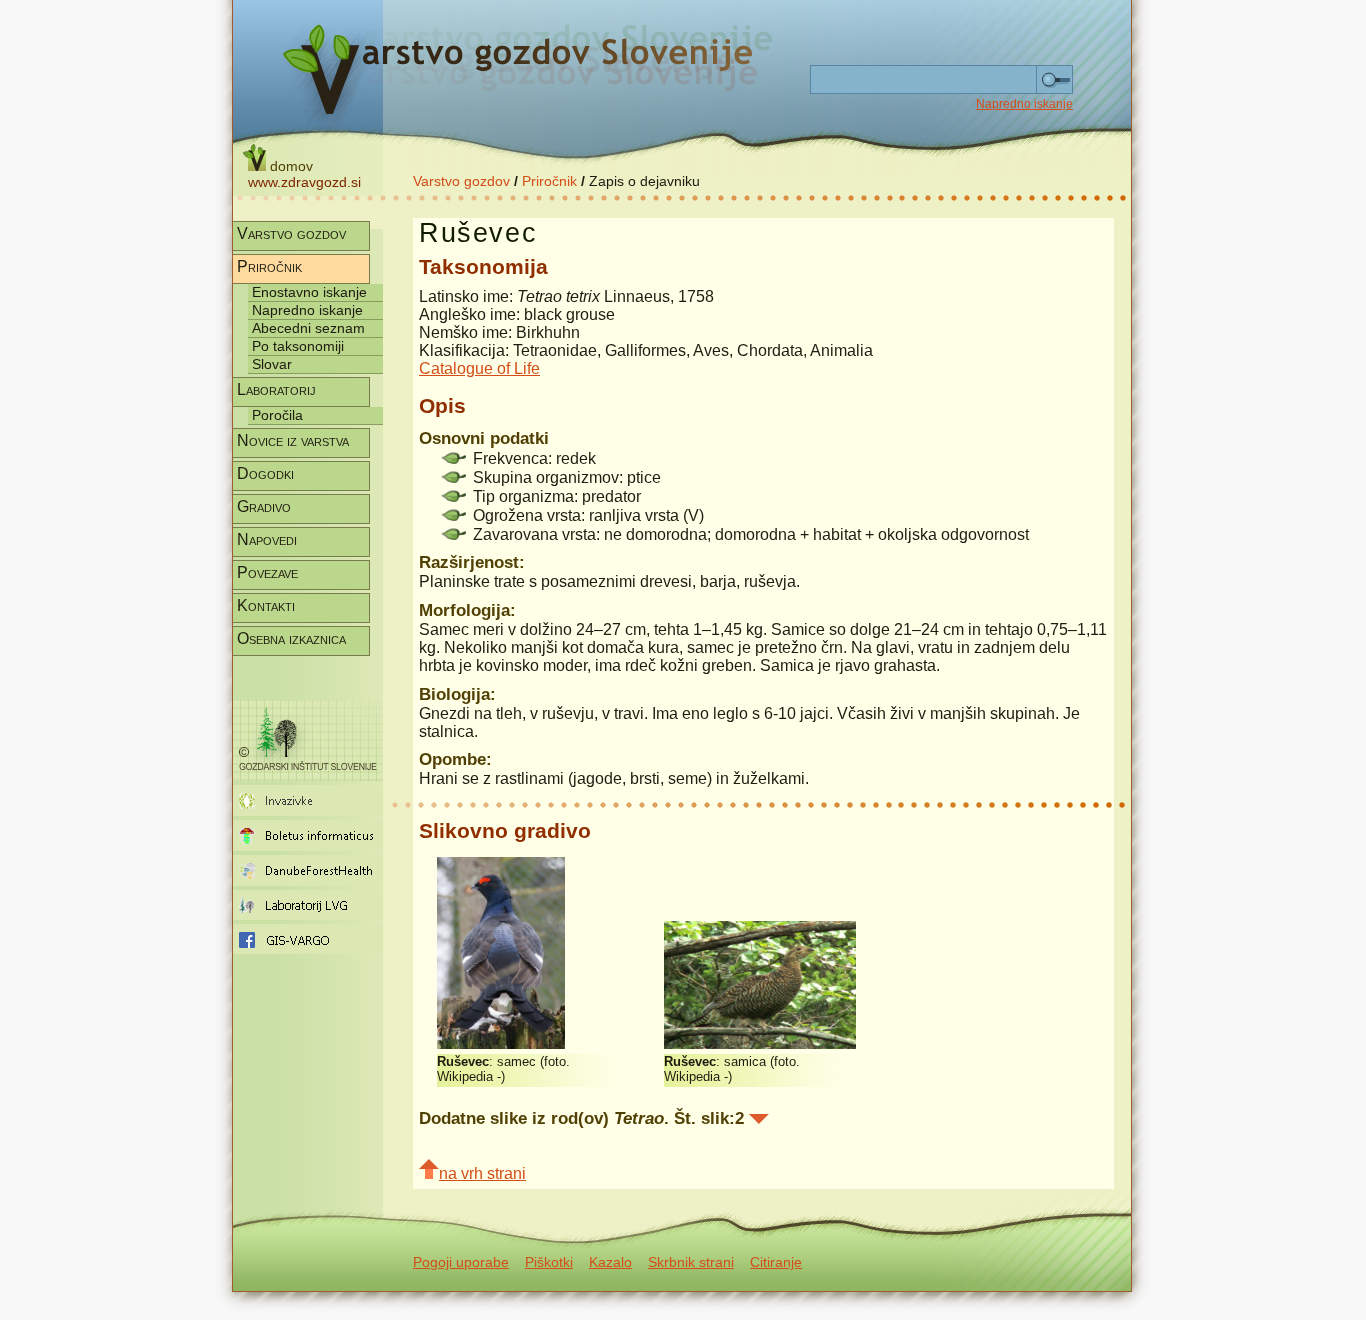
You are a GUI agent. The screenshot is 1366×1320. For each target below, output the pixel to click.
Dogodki (265, 473)
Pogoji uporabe (461, 1262)
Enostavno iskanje (309, 292)
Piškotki (549, 1262)
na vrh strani (482, 1173)
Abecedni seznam (308, 328)
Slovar (272, 364)
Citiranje (776, 1262)
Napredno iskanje (1024, 104)
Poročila (277, 415)
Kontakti (266, 605)
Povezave (267, 572)
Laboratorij (276, 389)
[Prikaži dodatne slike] (759, 1119)
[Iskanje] (1054, 80)
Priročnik (549, 181)
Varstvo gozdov (461, 181)
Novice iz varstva (293, 440)
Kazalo (610, 1262)
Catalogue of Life (479, 368)
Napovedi (267, 539)
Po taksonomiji (298, 346)
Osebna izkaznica (291, 638)
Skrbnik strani (691, 1262)
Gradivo (264, 506)
